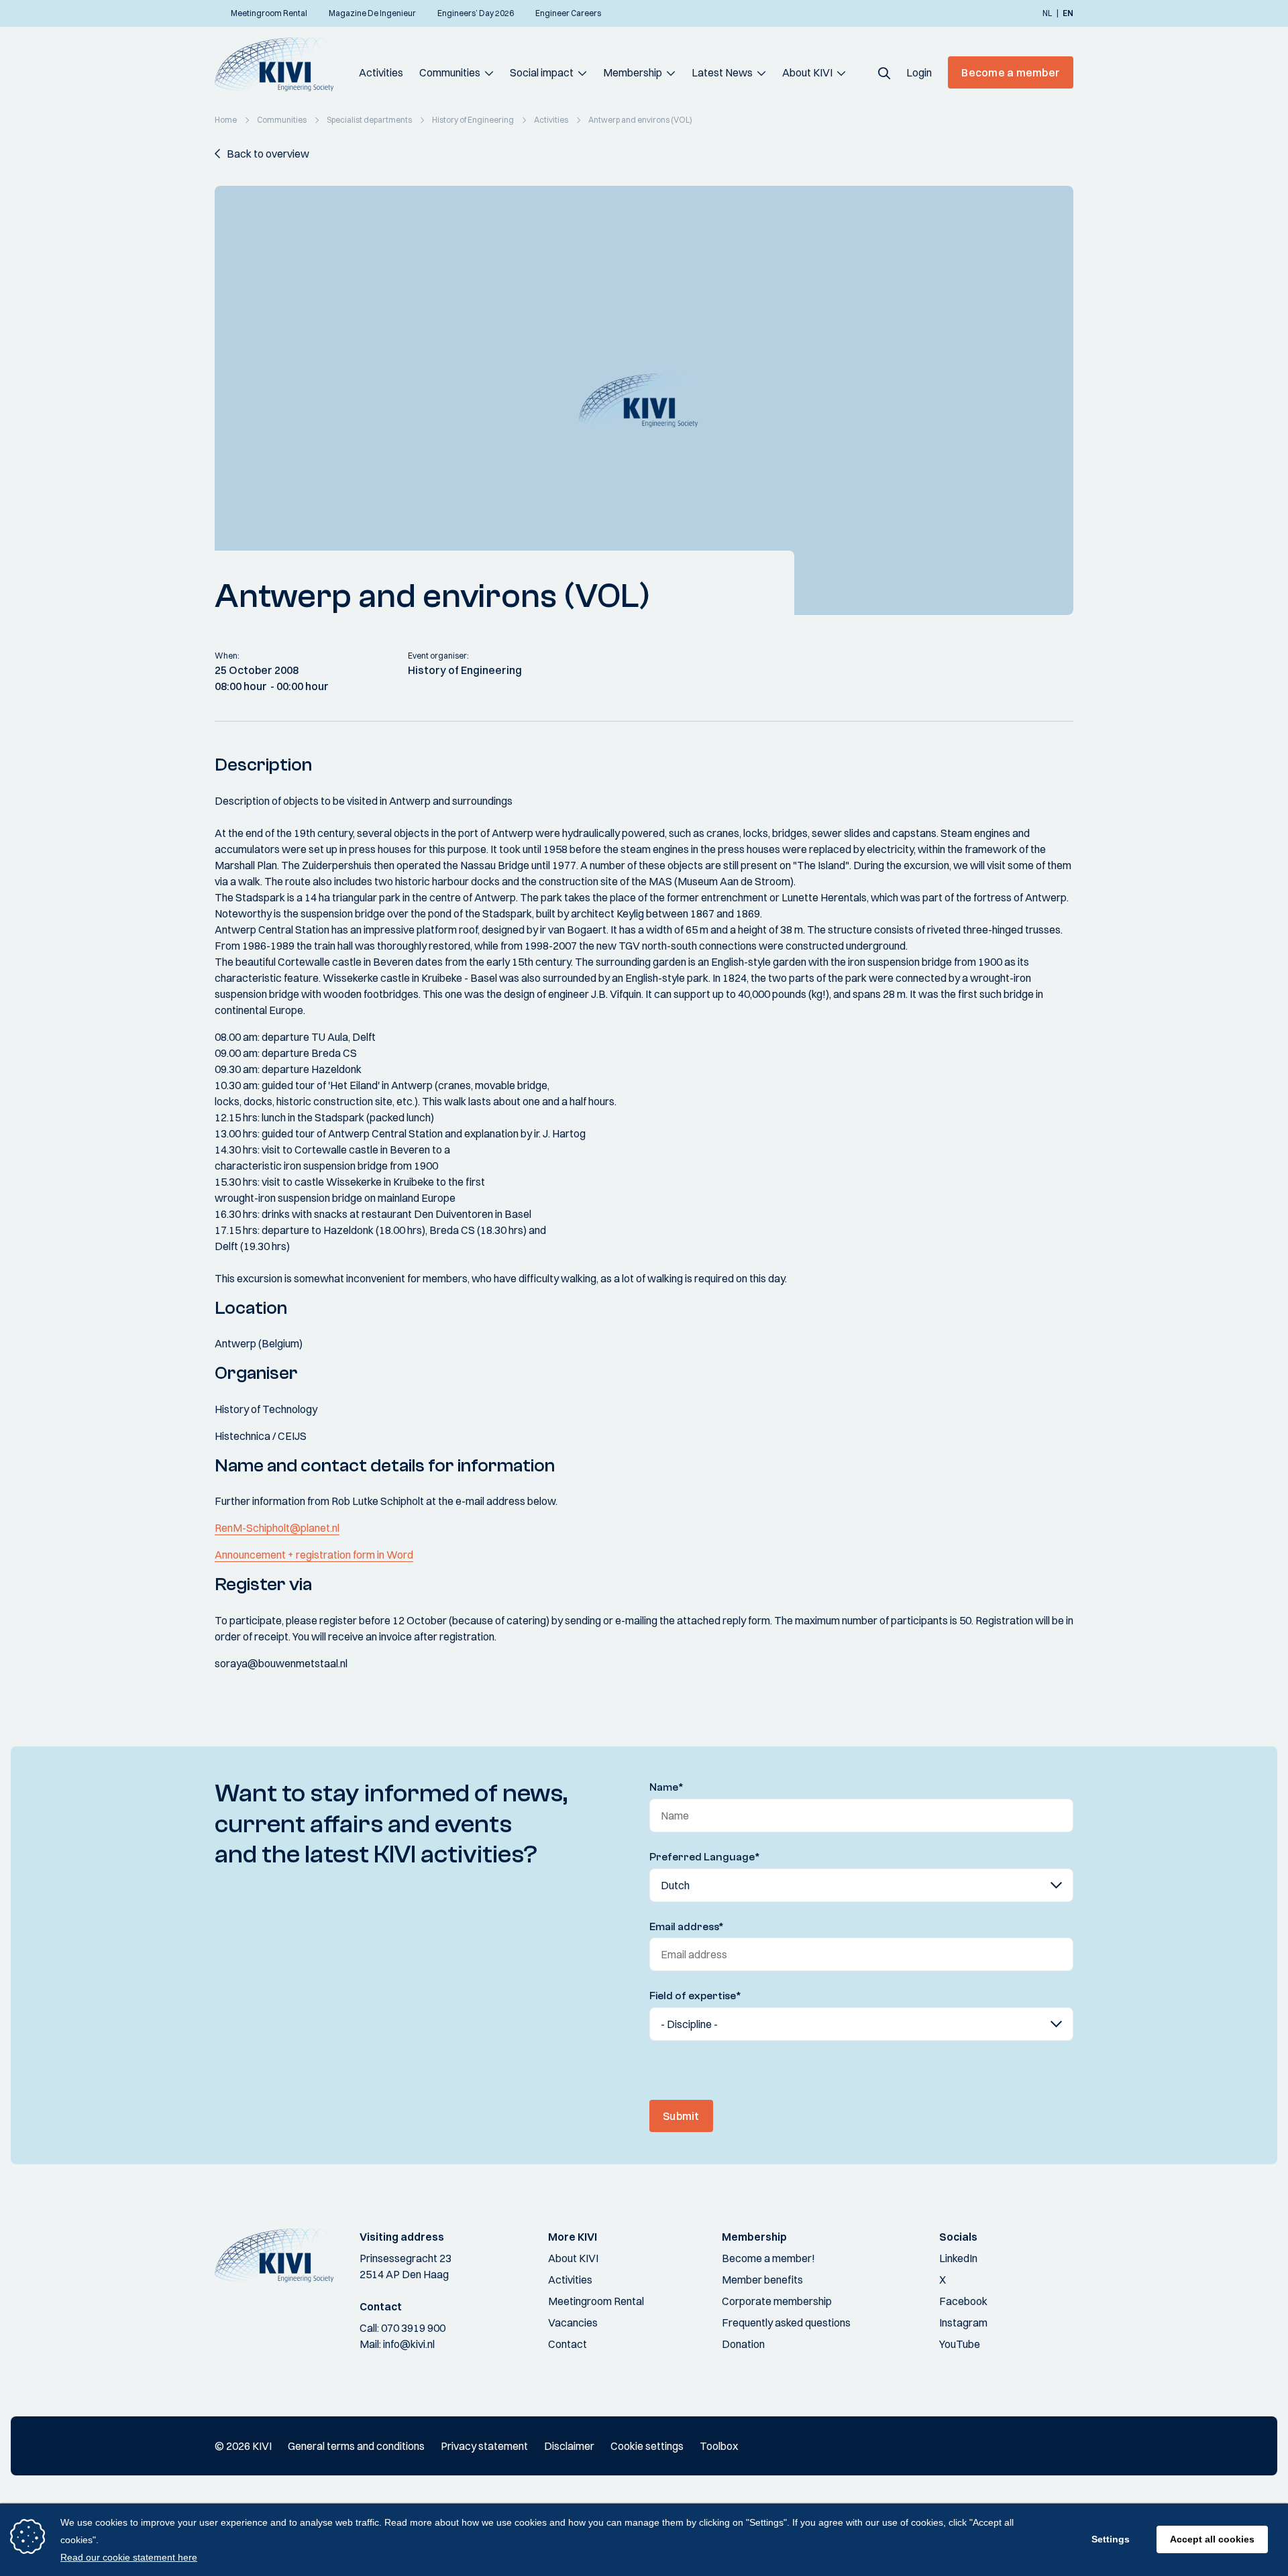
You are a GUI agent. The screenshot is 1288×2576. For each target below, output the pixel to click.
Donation (743, 2344)
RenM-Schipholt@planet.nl (277, 1528)
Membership (633, 72)
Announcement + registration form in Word (314, 1555)
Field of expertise (695, 1996)
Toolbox (719, 2446)
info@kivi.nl (409, 2344)
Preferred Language (705, 1857)
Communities (450, 72)
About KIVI (807, 72)
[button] (884, 72)
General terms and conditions (356, 2446)
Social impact (542, 72)
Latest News (722, 72)
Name (666, 1787)
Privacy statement (484, 2446)
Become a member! (768, 2258)
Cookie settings (647, 2446)
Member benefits (762, 2280)
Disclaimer (569, 2446)
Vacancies (573, 2322)
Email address (687, 1927)
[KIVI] (280, 64)
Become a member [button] (1011, 72)
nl (1047, 13)
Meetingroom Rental (596, 2301)
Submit (681, 2116)
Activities (381, 72)
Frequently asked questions (786, 2322)
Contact (568, 2344)
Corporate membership (777, 2301)
